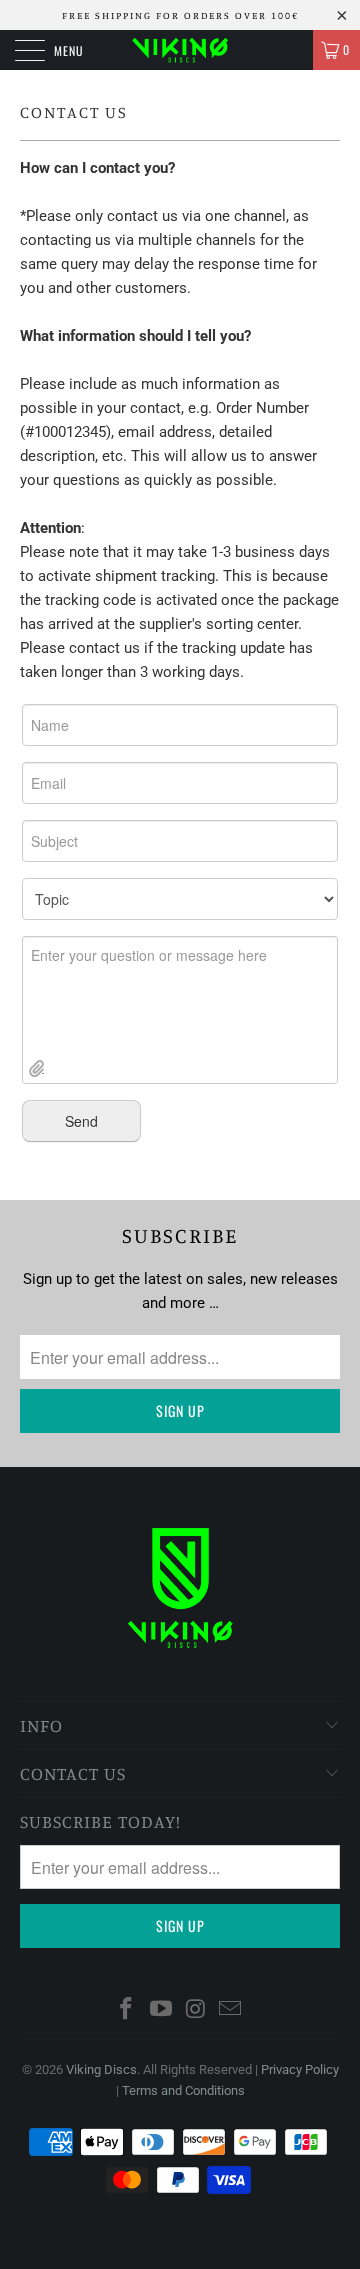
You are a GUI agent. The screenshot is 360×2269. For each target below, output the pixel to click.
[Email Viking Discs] (231, 2010)
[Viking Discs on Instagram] (197, 2010)
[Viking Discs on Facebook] (127, 2010)
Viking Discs (101, 2069)
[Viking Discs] (180, 50)
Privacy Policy (300, 2069)
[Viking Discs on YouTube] (162, 2010)
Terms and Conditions (183, 2090)
